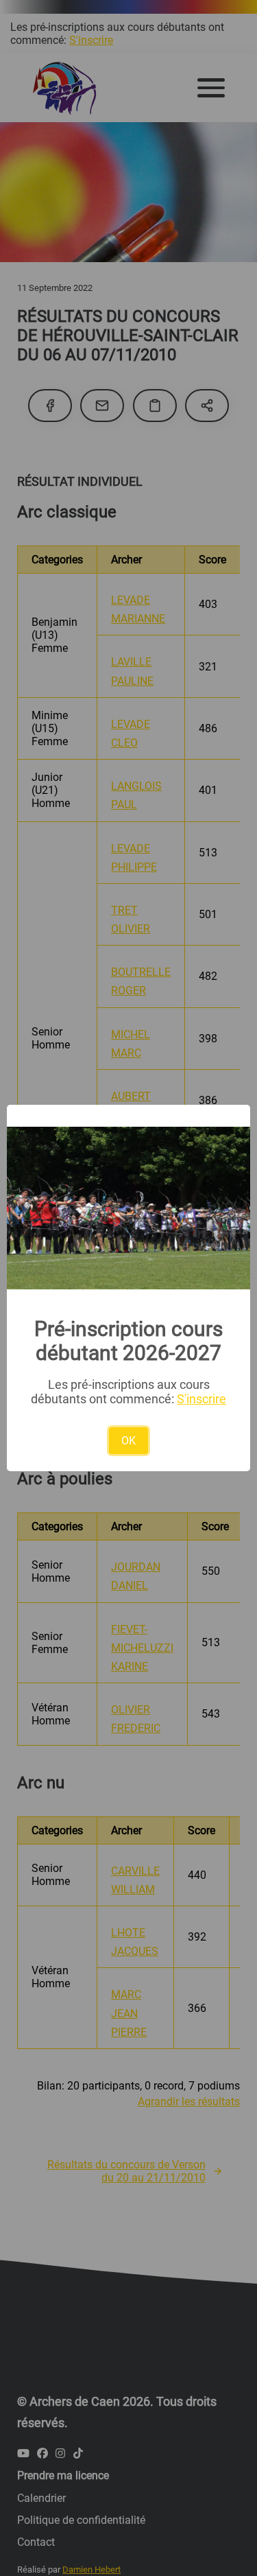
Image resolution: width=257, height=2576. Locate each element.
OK (128, 1441)
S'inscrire (201, 1399)
